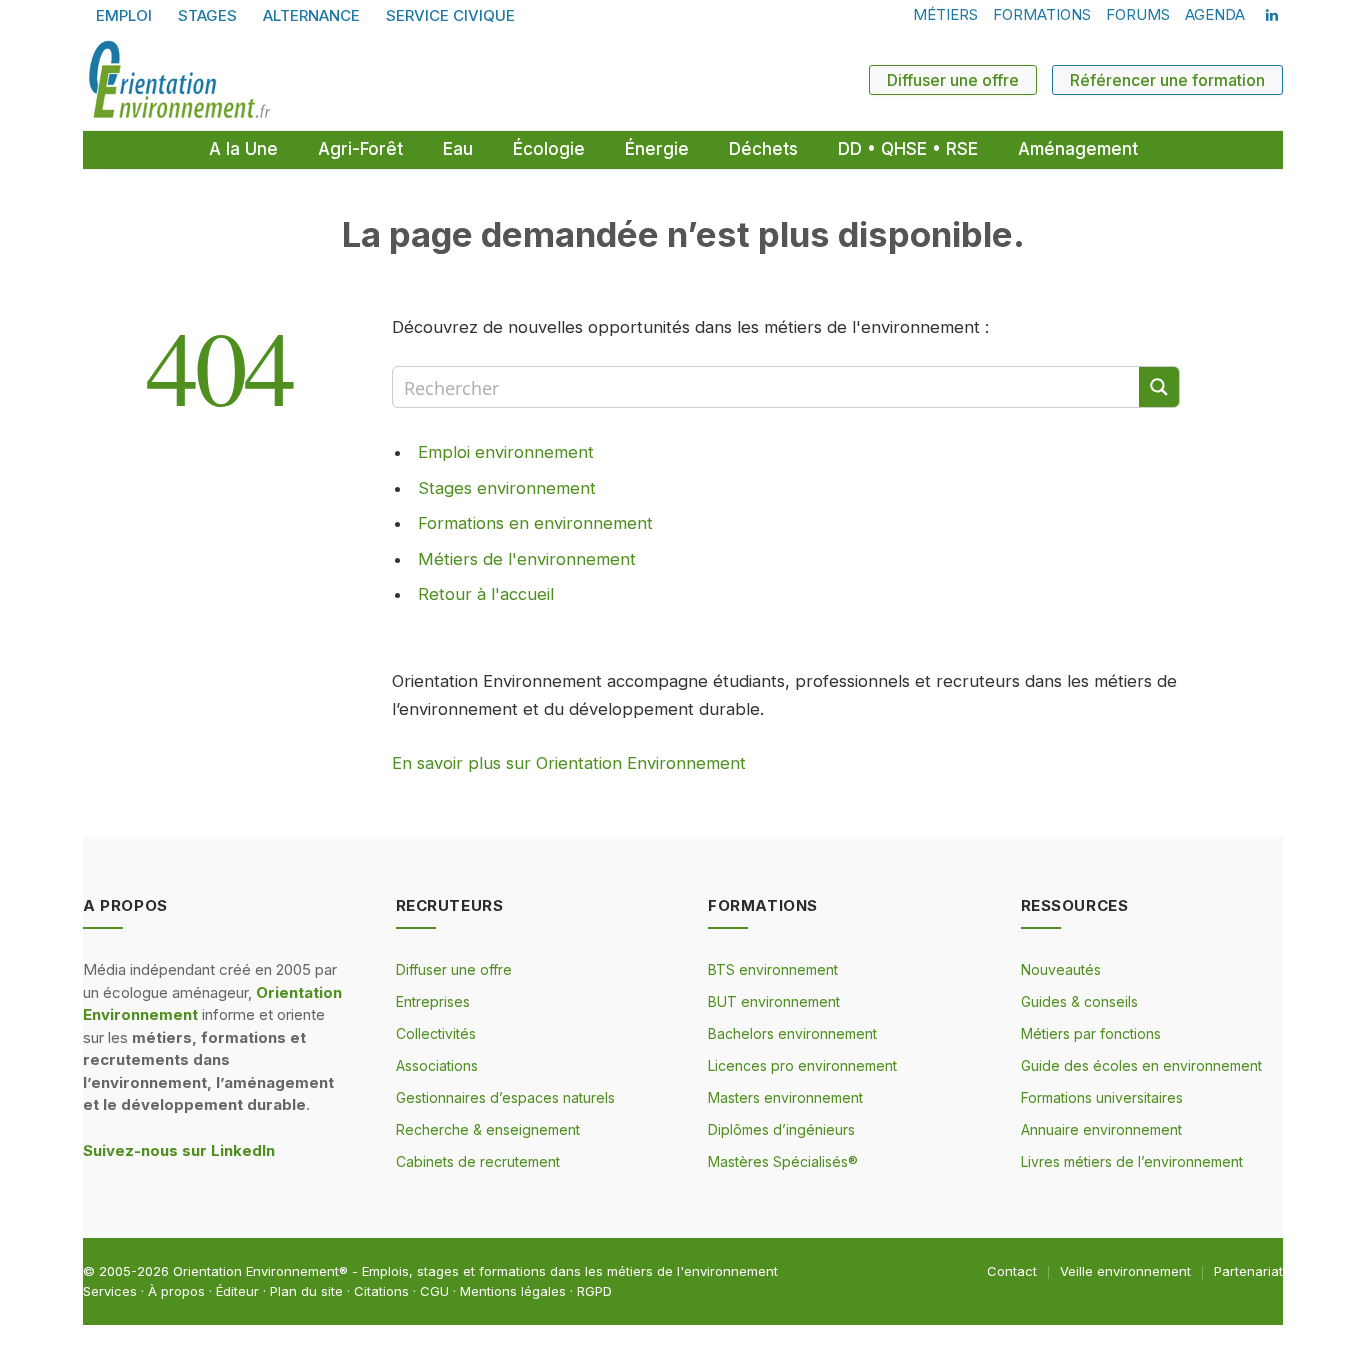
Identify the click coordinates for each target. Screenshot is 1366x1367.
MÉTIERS (945, 14)
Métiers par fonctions (1091, 1033)
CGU (434, 1291)
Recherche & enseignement (488, 1129)
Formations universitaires (1102, 1097)
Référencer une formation (1167, 80)
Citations (381, 1291)
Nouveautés (1061, 969)
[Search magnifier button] (1159, 387)
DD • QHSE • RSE (908, 149)
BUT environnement (774, 1001)
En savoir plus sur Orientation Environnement (569, 763)
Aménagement (1078, 149)
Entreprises (433, 1001)
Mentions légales (513, 1291)
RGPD (594, 1291)
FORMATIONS (1042, 14)
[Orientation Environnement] (179, 80)
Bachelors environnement (792, 1033)
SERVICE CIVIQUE (450, 15)
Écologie (549, 149)
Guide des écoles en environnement (1141, 1065)
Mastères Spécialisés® (783, 1161)
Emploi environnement (506, 452)
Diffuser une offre (953, 80)
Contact (1012, 1271)
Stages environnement (507, 488)
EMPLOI (124, 15)
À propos (176, 1291)
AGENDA (1215, 14)
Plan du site (306, 1291)
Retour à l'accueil (486, 594)
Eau (458, 149)
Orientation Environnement (256, 1271)
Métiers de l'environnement (527, 559)
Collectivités (436, 1033)
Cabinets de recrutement (478, 1161)
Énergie (657, 149)
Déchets (763, 149)
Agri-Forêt (360, 149)
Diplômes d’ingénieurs (781, 1129)
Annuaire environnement (1101, 1129)
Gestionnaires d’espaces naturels (505, 1097)
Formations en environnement (535, 523)
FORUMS (1138, 14)
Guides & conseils (1079, 1001)
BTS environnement (773, 969)
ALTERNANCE (311, 15)
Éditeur (237, 1291)
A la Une (243, 149)
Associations (437, 1065)
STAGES (207, 15)
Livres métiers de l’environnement (1132, 1161)
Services (110, 1291)
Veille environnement (1125, 1271)
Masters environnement (785, 1097)
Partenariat (1248, 1271)
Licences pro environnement (802, 1065)
